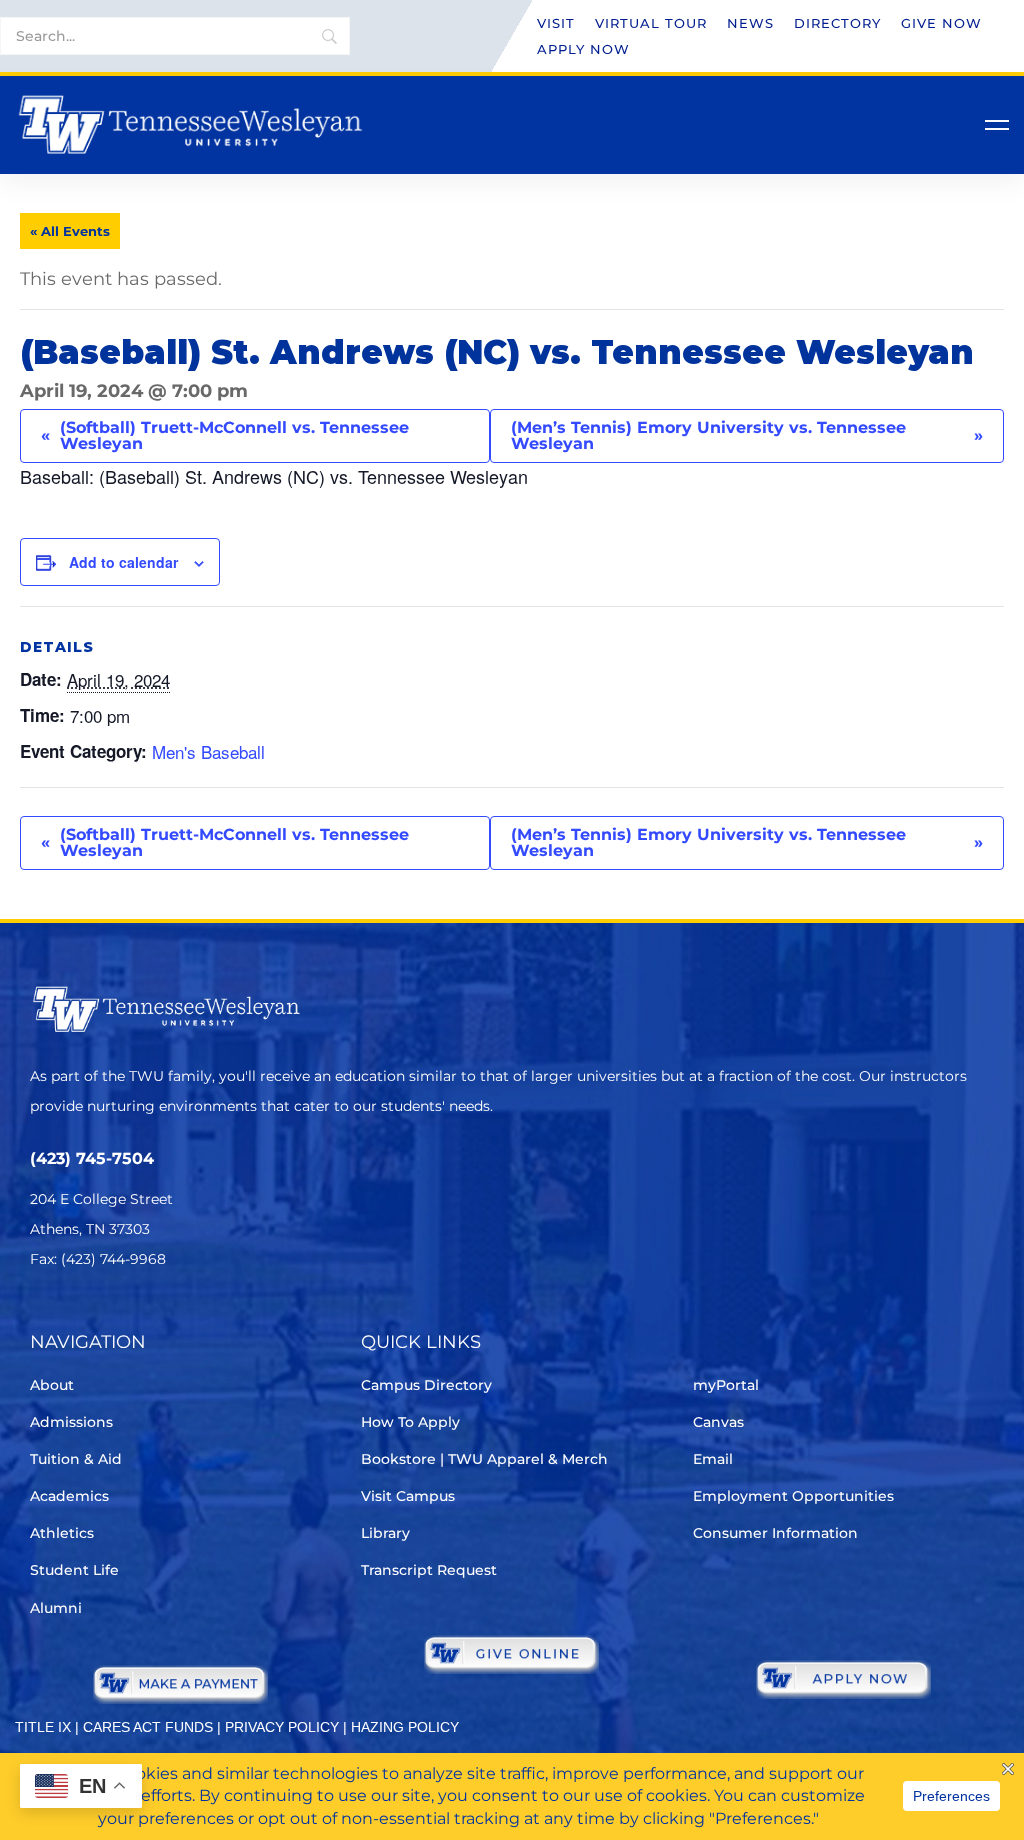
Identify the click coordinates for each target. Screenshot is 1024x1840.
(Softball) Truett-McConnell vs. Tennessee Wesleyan (225, 436)
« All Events (70, 231)
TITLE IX (43, 1727)
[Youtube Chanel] (210, 1318)
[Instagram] (154, 1318)
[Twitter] (42, 1318)
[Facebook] (98, 1318)
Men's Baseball (208, 751)
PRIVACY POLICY (282, 1727)
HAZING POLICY (405, 1727)
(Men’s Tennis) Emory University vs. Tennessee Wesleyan (747, 436)
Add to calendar (123, 562)
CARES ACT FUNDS (148, 1727)
